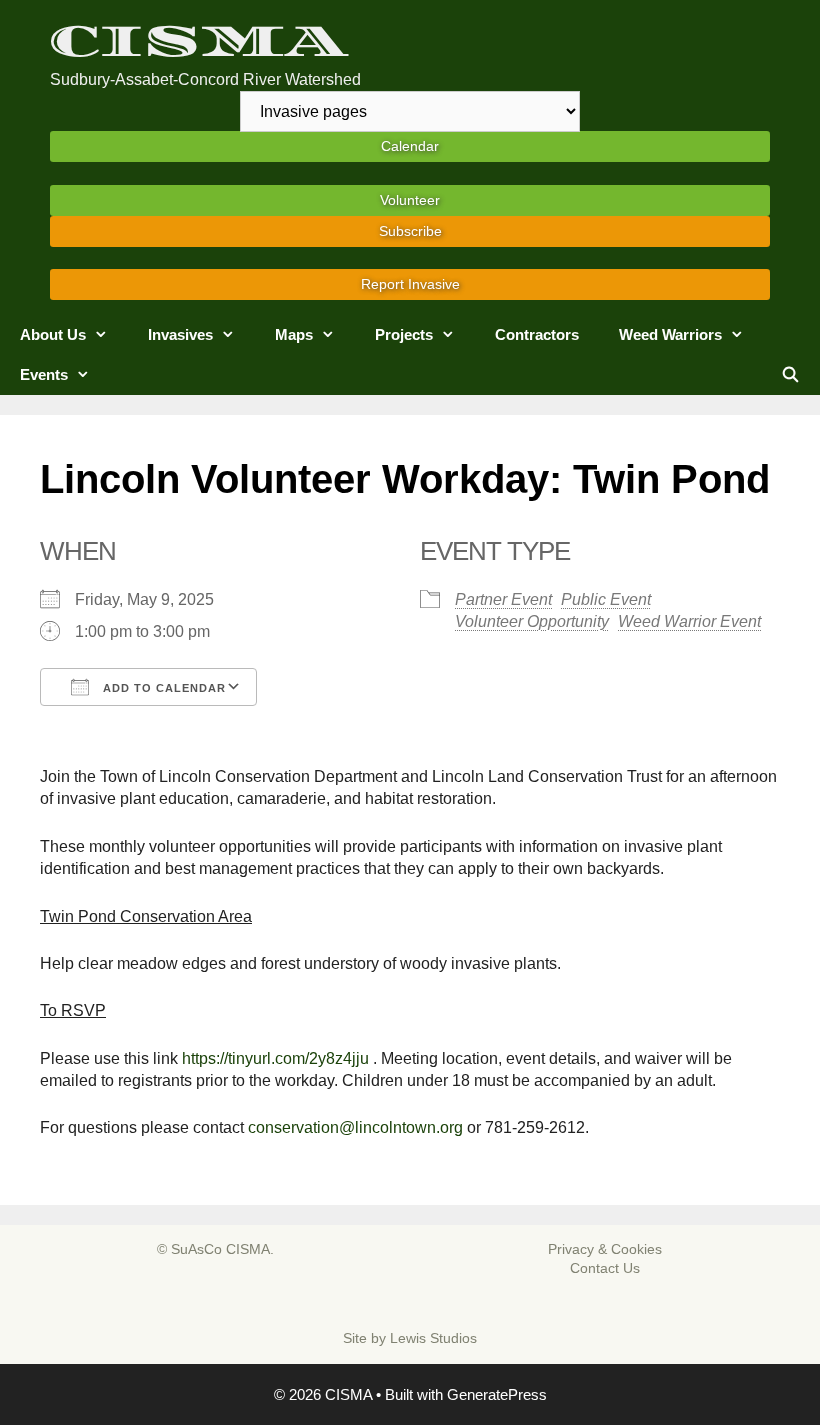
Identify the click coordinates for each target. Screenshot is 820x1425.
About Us (53, 334)
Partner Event (503, 599)
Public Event (606, 599)
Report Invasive (410, 284)
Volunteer (410, 200)
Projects (404, 334)
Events (44, 374)
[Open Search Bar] (790, 375)
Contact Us (605, 1268)
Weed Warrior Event (689, 621)
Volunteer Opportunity (532, 621)
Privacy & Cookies (605, 1249)
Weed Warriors (670, 334)
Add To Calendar (162, 688)
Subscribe (410, 231)
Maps (294, 334)
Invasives (180, 334)
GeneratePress (497, 1394)
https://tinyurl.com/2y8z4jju (275, 1058)
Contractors (537, 334)
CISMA (199, 41)
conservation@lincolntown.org (355, 1127)
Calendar (410, 146)
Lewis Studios (433, 1338)
